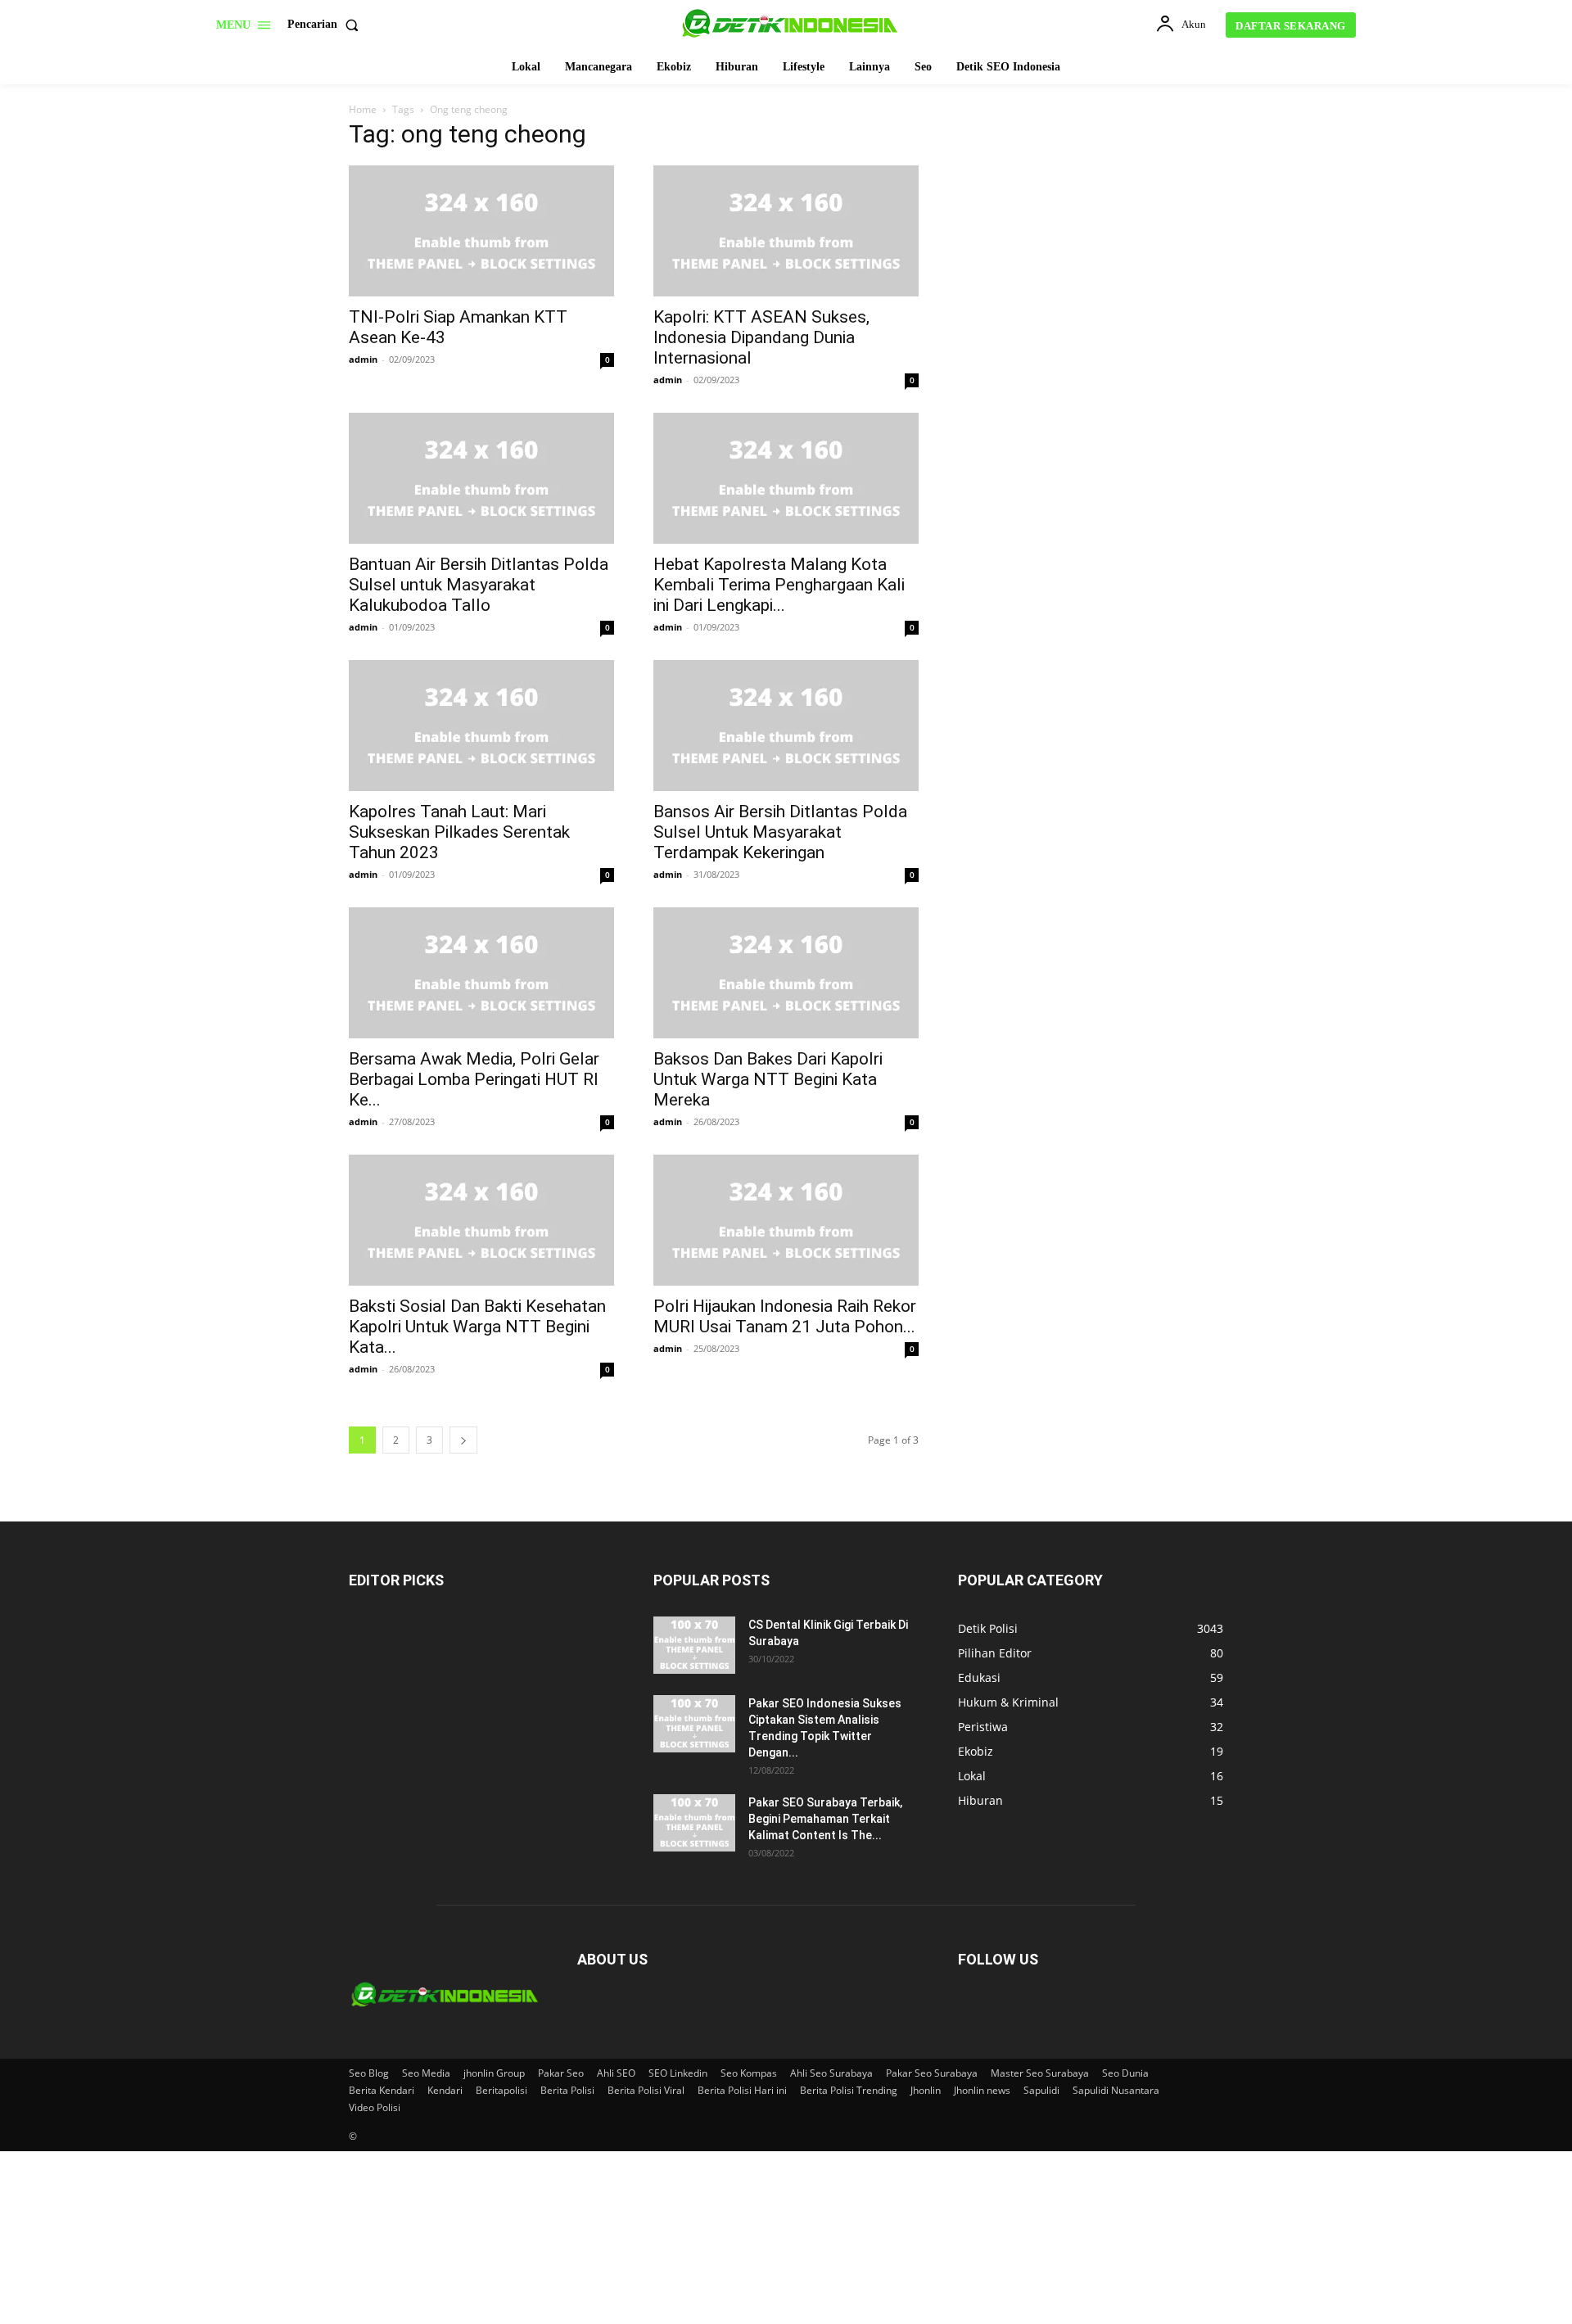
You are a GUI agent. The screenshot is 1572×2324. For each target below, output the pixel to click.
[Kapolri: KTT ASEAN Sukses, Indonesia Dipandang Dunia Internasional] (786, 231)
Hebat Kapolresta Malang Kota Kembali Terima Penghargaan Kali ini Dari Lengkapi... (779, 585)
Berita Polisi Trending (849, 2090)
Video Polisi (375, 2107)
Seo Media (426, 2073)
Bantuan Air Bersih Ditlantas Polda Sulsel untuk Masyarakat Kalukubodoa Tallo (479, 585)
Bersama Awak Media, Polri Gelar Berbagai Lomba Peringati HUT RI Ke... (474, 1079)
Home (363, 109)
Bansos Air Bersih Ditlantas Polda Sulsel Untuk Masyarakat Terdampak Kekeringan (780, 832)
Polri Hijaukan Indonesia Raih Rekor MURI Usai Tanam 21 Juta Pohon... (785, 1316)
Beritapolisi (501, 2090)
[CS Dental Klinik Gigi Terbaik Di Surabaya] (694, 1645)
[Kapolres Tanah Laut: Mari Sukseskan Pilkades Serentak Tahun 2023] (481, 726)
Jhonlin (926, 2090)
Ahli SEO (616, 2073)
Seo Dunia (1125, 2073)
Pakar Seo (561, 2073)
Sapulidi (1041, 2090)
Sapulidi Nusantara (1116, 2090)
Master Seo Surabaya (1040, 2073)
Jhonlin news (982, 2090)
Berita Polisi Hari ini (742, 2090)
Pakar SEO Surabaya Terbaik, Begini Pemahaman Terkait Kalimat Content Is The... (825, 1819)
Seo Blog (369, 2073)
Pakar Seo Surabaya (932, 2073)
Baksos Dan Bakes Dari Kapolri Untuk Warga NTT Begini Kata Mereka (768, 1079)
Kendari (445, 2090)
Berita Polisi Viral (646, 2090)
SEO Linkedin (678, 2073)
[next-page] (463, 1440)
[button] (326, 25)
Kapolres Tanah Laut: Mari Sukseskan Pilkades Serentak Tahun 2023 (459, 832)
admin (363, 359)
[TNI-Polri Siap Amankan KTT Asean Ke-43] (481, 231)
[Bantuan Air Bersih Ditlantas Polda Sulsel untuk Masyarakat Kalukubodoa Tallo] (481, 478)
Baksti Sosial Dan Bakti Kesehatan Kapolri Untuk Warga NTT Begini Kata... (477, 1327)
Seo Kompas (749, 2073)
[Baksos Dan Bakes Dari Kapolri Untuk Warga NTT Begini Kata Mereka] (786, 973)
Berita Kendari (382, 2090)
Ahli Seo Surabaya (831, 2073)
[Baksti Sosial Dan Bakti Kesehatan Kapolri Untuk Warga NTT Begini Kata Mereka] (481, 1220)
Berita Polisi (567, 2090)
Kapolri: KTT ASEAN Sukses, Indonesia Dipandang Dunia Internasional (761, 337)
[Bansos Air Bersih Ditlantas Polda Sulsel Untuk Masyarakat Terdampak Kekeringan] (786, 726)
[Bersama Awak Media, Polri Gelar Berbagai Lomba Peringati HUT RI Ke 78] (481, 973)
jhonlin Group (494, 2073)
